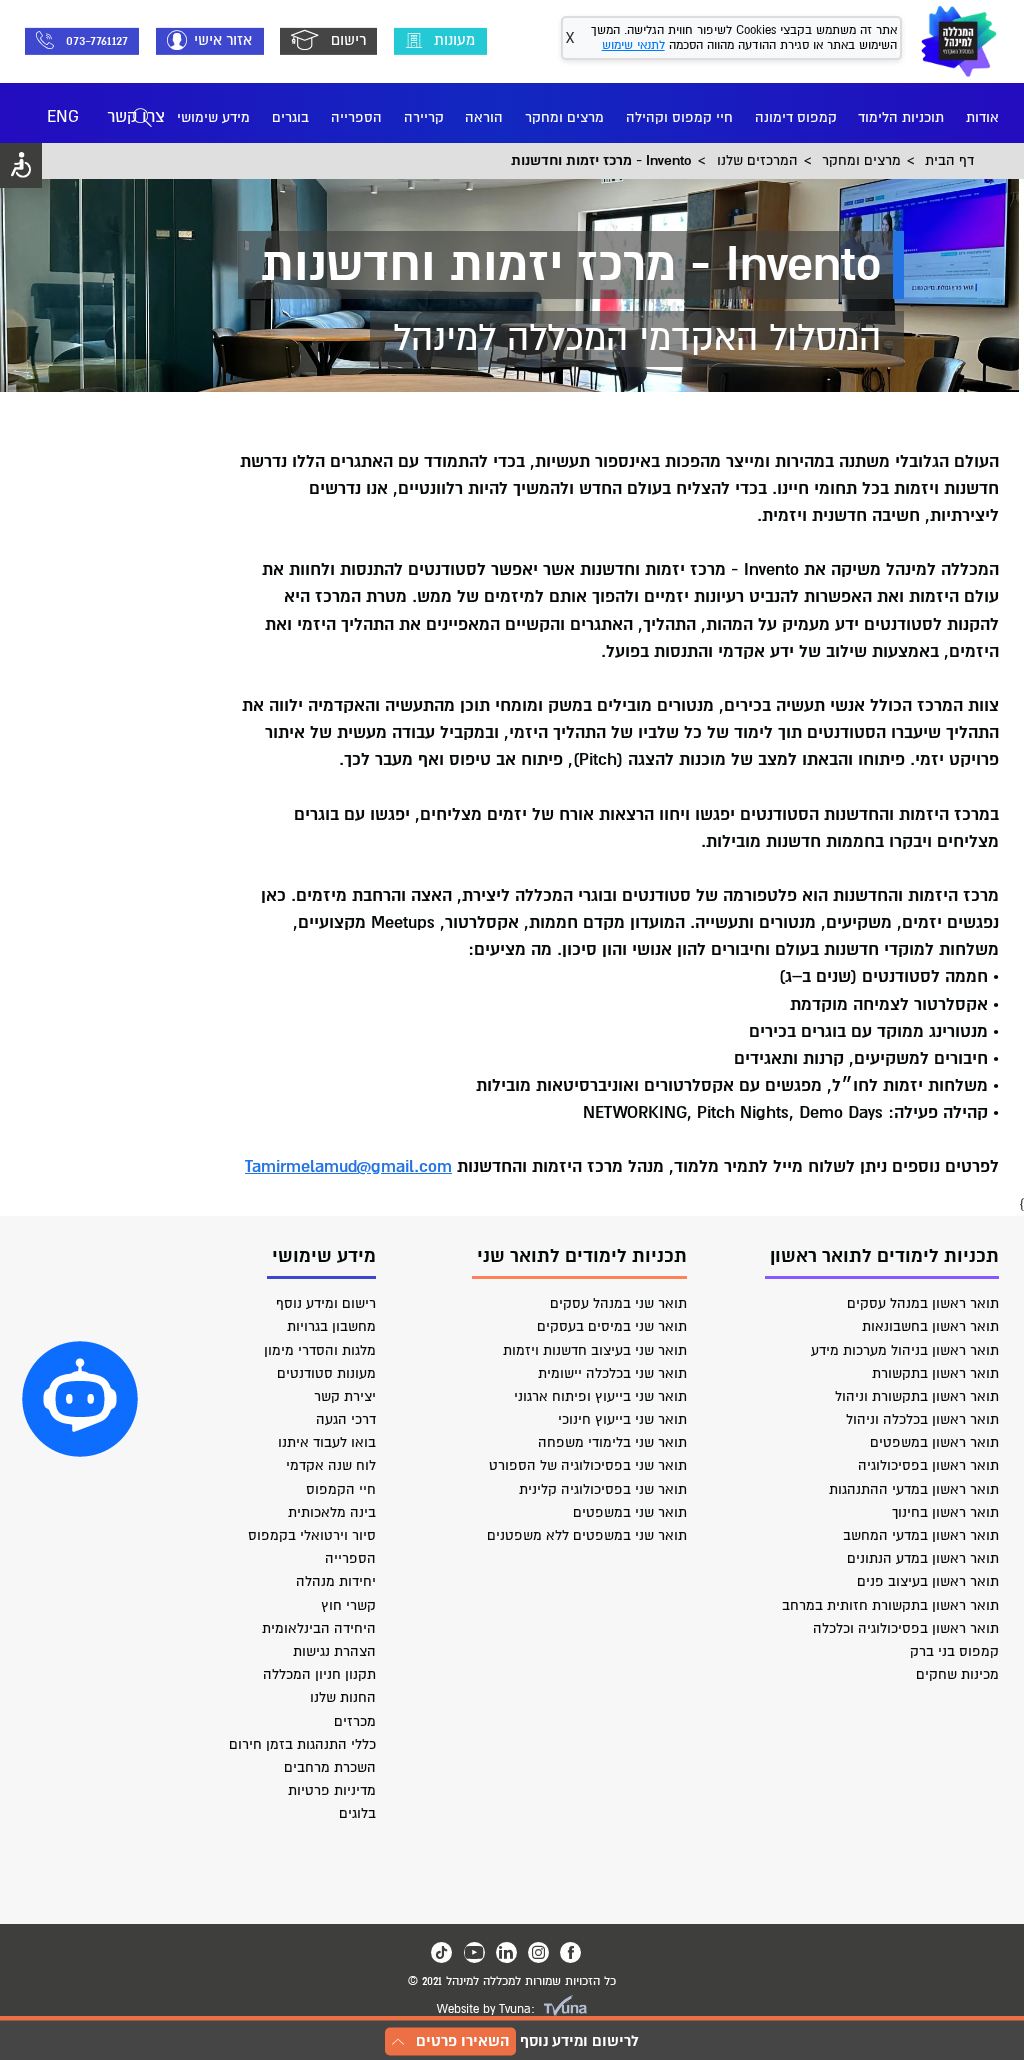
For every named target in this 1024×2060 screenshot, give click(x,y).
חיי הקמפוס (341, 1489)
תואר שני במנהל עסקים (618, 1303)
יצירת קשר (345, 1396)
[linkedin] (506, 1952)
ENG (63, 117)
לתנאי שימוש (633, 45)
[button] (80, 1399)
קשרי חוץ (348, 1605)
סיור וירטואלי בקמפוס (312, 1535)
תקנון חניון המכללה (319, 1674)
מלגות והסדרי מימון (320, 1350)
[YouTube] (474, 1952)
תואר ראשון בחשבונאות (930, 1326)
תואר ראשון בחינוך (945, 1512)
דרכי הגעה (346, 1419)
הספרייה (356, 117)
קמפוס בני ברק (954, 1651)
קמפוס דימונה (796, 117)
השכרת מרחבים (330, 1767)
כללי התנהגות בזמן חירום (302, 1744)
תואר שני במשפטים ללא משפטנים (587, 1535)
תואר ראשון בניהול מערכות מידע (905, 1350)
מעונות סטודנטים (326, 1373)
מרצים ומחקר (564, 117)
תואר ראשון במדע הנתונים (923, 1558)
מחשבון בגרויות (331, 1326)
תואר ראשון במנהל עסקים (923, 1303)
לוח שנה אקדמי (331, 1465)
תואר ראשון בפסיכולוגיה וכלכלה (906, 1628)
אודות (982, 117)
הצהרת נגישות (334, 1651)
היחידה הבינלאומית (319, 1628)
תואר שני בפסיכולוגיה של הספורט (588, 1465)
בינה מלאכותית (332, 1512)
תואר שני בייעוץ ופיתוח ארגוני (600, 1396)
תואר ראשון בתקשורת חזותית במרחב (890, 1605)
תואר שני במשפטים (630, 1512)
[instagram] (538, 1952)
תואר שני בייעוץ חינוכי (622, 1419)
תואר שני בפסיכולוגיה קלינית (603, 1489)
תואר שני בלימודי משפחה (612, 1442)
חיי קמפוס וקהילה (679, 117)
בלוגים (357, 1813)
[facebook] (570, 1952)
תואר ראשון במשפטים (934, 1442)
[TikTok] (441, 1952)
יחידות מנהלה (336, 1581)
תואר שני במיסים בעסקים (612, 1326)
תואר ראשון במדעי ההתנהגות (914, 1489)
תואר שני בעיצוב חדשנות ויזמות (595, 1350)
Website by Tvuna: (486, 2009)
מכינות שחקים (957, 1674)
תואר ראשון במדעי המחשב (921, 1535)
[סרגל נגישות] (21, 165)
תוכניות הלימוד (901, 117)
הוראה (484, 117)
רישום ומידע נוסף (326, 1303)
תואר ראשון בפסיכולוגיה (928, 1465)
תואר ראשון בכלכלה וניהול (922, 1419)
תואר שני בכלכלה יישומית (612, 1373)
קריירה (424, 117)
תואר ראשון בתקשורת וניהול (917, 1396)
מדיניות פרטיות (332, 1790)
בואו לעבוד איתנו (327, 1442)
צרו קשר (136, 117)
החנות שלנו (343, 1697)
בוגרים (290, 117)
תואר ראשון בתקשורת (935, 1373)
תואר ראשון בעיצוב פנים (928, 1581)
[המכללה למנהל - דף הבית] (959, 41)
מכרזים (355, 1721)
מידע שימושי (213, 117)
